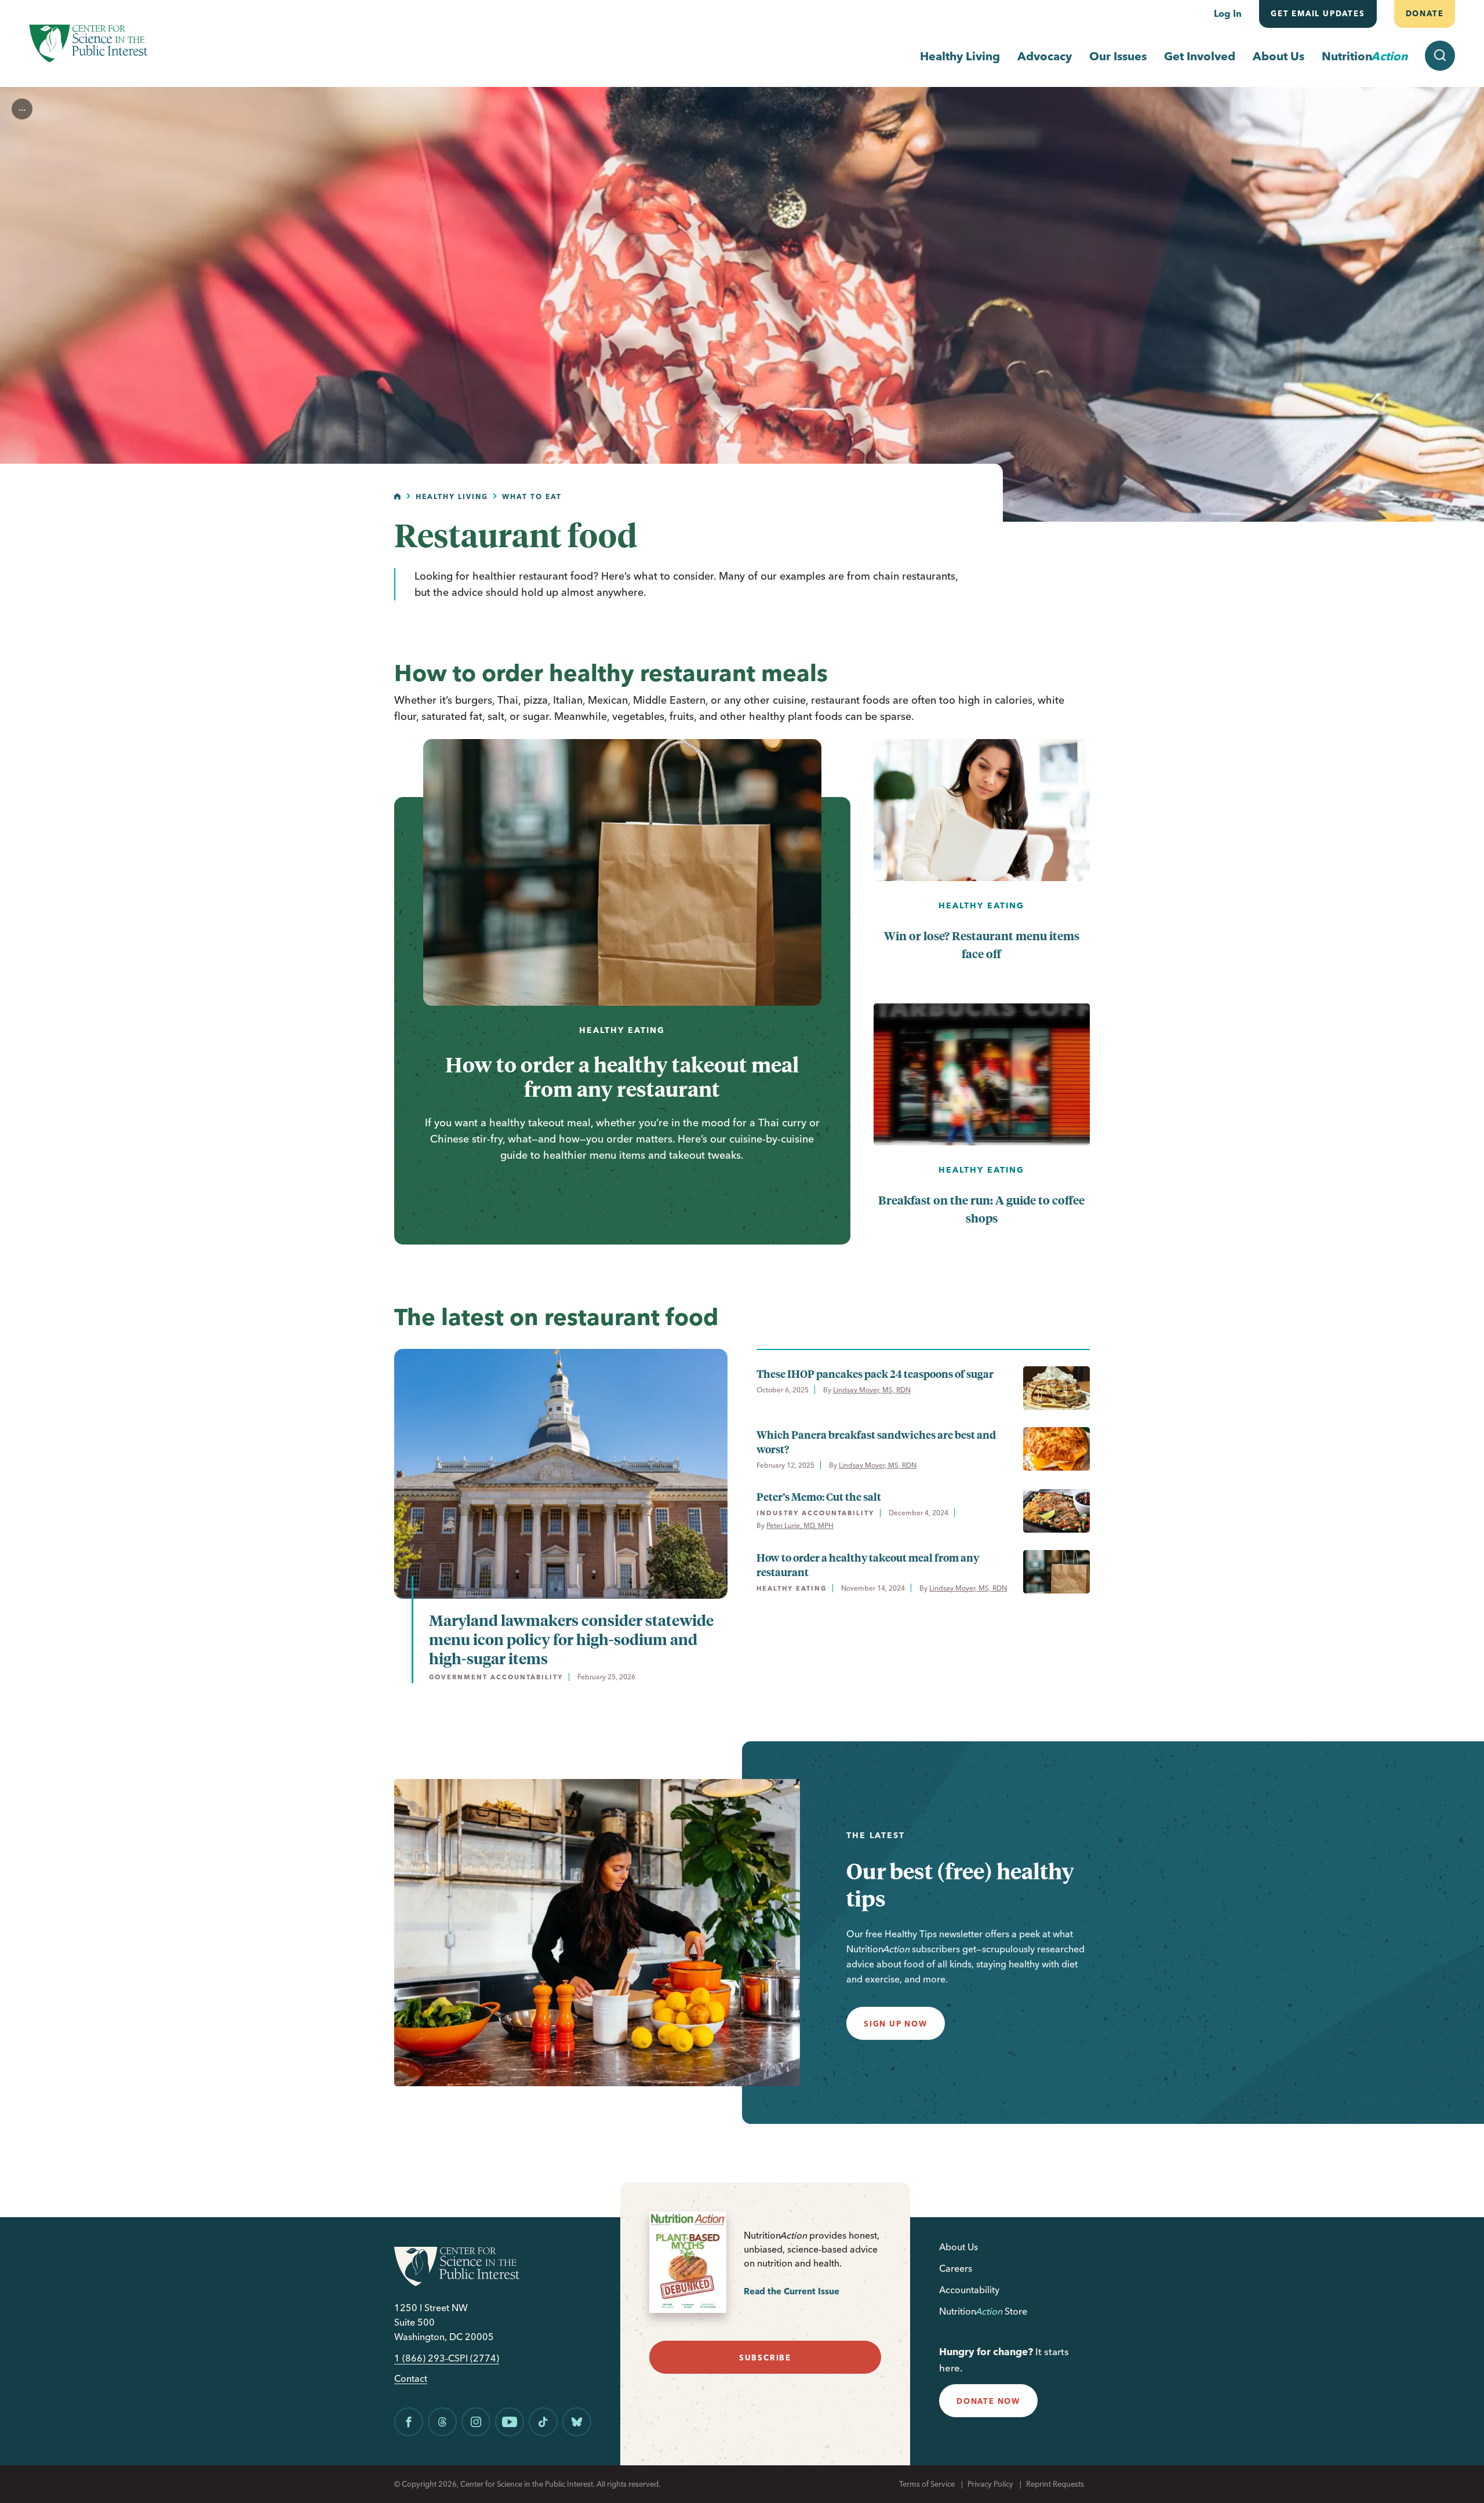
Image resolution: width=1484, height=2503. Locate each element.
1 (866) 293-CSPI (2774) (447, 2358)
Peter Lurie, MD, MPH (800, 1525)
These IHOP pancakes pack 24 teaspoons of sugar (875, 1374)
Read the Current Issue (792, 2291)
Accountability (969, 2290)
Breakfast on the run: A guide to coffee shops (981, 1209)
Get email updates (1318, 13)
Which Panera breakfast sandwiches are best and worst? (876, 1442)
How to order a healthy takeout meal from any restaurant (622, 1076)
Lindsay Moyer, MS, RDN (872, 1390)
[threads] (442, 2422)
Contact (411, 2379)
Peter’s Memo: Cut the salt (819, 1496)
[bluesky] (577, 2422)
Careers (956, 2268)
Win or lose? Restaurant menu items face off (982, 944)
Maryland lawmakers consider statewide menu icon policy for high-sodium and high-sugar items (571, 1639)
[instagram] (476, 2422)
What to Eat (532, 496)
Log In (1228, 13)
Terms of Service (927, 2484)
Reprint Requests (1055, 2484)
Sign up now (896, 2024)
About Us (1279, 56)
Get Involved (1200, 56)
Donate (1424, 13)
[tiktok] (543, 2422)
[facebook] (409, 2422)
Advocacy (1045, 56)
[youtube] (510, 2422)
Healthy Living (960, 56)
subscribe (765, 2358)
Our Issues (1118, 56)
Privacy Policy (990, 2484)
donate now (988, 2401)
